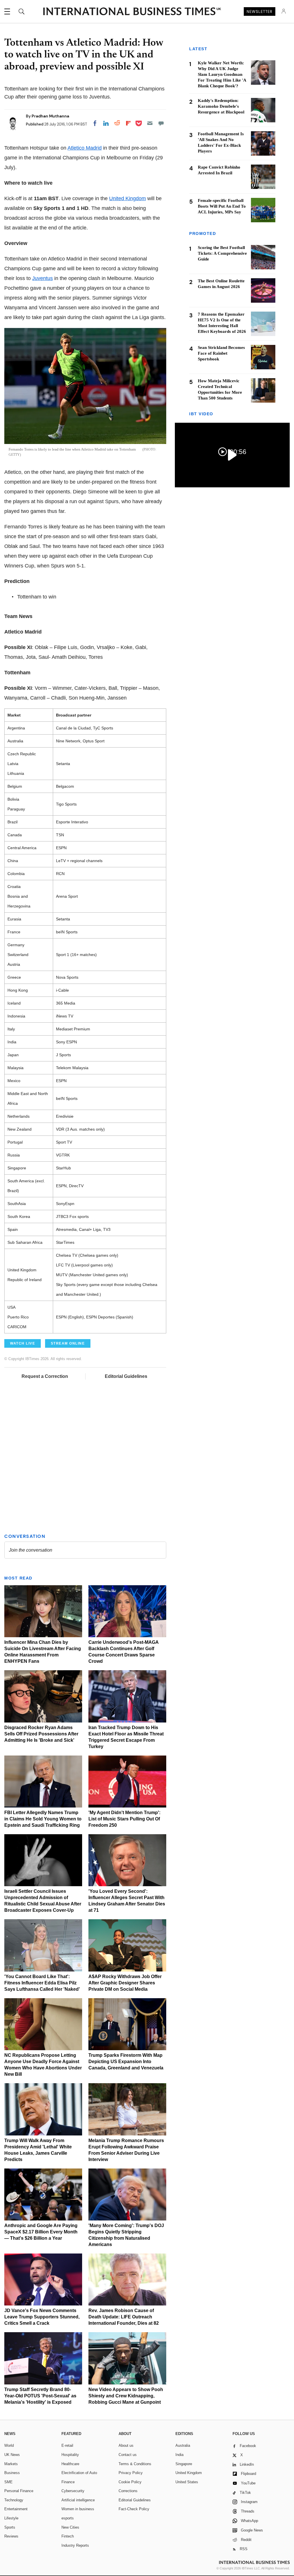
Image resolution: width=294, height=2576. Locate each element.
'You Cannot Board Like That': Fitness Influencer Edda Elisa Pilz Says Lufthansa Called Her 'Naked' (42, 1983)
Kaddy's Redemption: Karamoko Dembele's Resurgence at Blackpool (221, 106)
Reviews (11, 2536)
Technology (14, 2500)
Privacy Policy (131, 2473)
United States (187, 2482)
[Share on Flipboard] (128, 123)
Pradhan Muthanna (50, 116)
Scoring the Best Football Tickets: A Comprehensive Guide (222, 253)
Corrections (128, 2491)
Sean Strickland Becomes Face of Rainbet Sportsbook (221, 353)
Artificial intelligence (78, 2500)
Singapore (184, 2464)
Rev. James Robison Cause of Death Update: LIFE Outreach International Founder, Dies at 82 (124, 2317)
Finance (68, 2482)
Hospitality (70, 2455)
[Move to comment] (161, 123)
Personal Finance (19, 2491)
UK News (12, 2455)
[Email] (150, 123)
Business (12, 2473)
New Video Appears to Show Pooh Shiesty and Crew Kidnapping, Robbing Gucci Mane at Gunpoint (126, 2396)
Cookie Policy (130, 2482)
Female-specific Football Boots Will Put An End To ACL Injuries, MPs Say (222, 206)
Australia (183, 2445)
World (9, 2445)
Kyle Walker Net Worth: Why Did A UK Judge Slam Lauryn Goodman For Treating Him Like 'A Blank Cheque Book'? (222, 74)
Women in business (78, 2509)
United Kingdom (127, 198)
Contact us (128, 2455)
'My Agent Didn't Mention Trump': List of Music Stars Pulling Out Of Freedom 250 (124, 1819)
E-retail (67, 2445)
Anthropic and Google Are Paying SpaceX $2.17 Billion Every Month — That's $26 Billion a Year (41, 2232)
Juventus (42, 278)
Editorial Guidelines (126, 1376)
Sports (10, 2527)
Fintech (68, 2536)
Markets (11, 2464)
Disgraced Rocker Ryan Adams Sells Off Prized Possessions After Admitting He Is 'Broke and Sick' (41, 1734)
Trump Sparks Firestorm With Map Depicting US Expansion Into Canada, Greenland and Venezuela (126, 2062)
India (179, 2455)
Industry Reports (75, 2545)
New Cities (70, 2527)
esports (68, 2518)
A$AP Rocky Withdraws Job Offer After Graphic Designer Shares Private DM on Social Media (125, 1983)
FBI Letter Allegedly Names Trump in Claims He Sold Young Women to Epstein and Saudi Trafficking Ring (43, 1819)
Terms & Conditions (135, 2464)
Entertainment (16, 2509)
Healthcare (70, 2464)
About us (126, 2445)
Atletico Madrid (85, 148)
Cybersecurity (73, 2491)
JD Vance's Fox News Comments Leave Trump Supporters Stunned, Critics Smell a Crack (42, 2317)
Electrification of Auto (79, 2473)
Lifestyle (11, 2518)
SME (8, 2482)
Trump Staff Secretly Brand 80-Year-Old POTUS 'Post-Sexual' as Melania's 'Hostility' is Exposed (40, 2396)
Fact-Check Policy (134, 2509)
